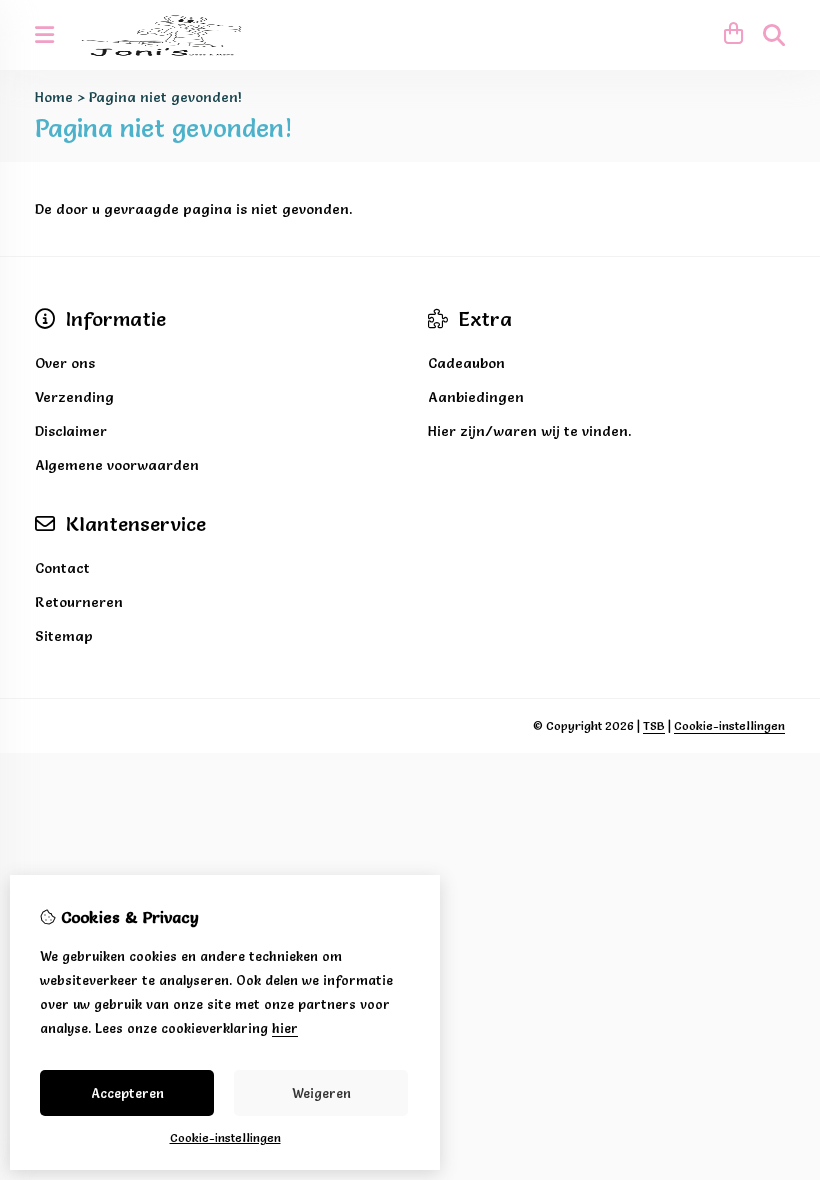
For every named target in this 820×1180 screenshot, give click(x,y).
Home (54, 97)
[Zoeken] (774, 35)
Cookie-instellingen (729, 725)
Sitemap (64, 636)
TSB (654, 725)
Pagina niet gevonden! (165, 97)
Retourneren (79, 602)
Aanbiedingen (476, 397)
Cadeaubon (466, 363)
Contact (62, 568)
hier (285, 1028)
